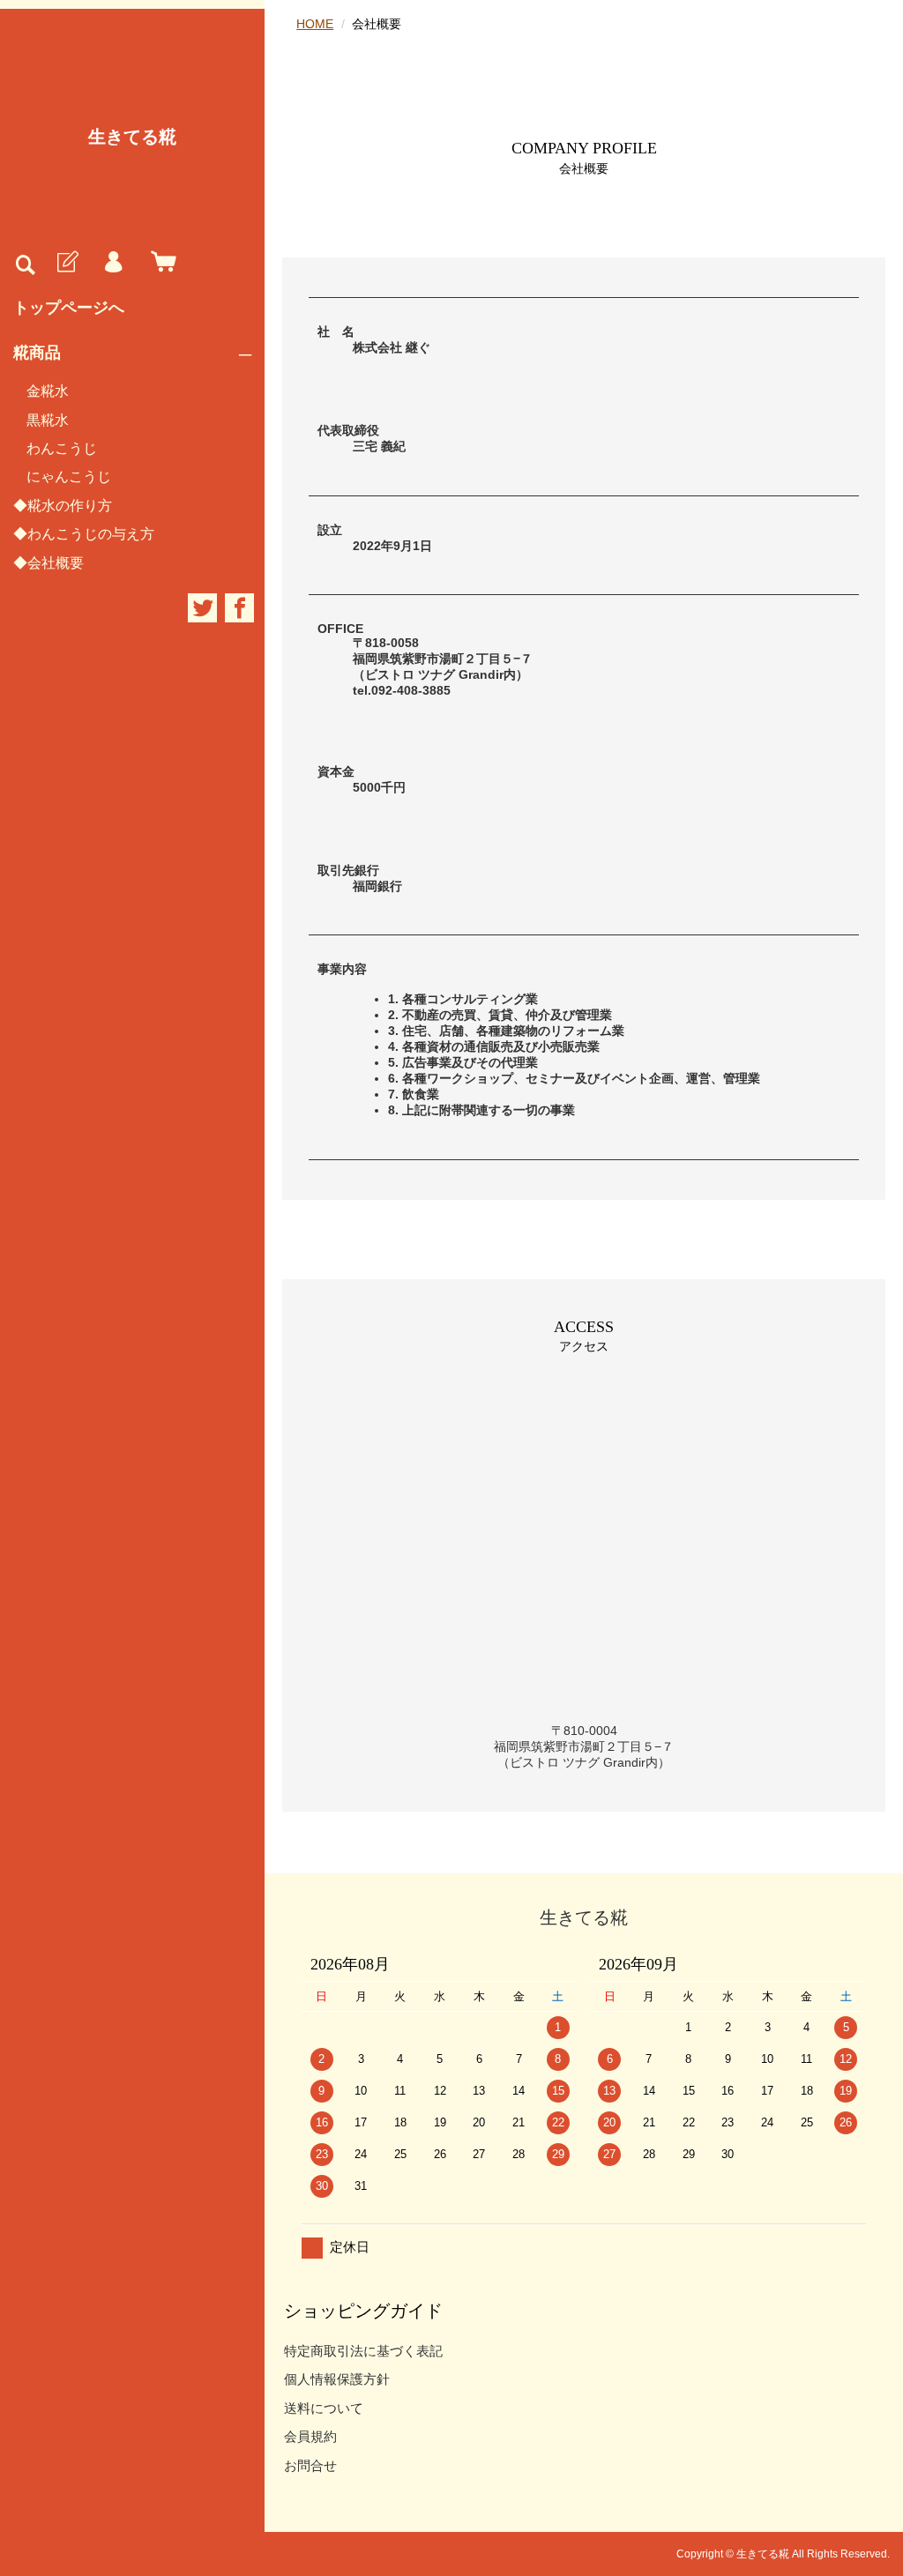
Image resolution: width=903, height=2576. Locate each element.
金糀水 (48, 391)
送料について (324, 2408)
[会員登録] (66, 263)
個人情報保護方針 (337, 2379)
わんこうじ (62, 448)
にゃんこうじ (69, 476)
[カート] (160, 263)
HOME (315, 24)
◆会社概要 (49, 563)
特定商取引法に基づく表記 (363, 2351)
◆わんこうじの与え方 (84, 534)
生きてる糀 (132, 137)
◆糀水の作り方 (63, 506)
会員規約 (310, 2436)
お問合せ (310, 2465)
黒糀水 (48, 420)
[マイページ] (113, 263)
